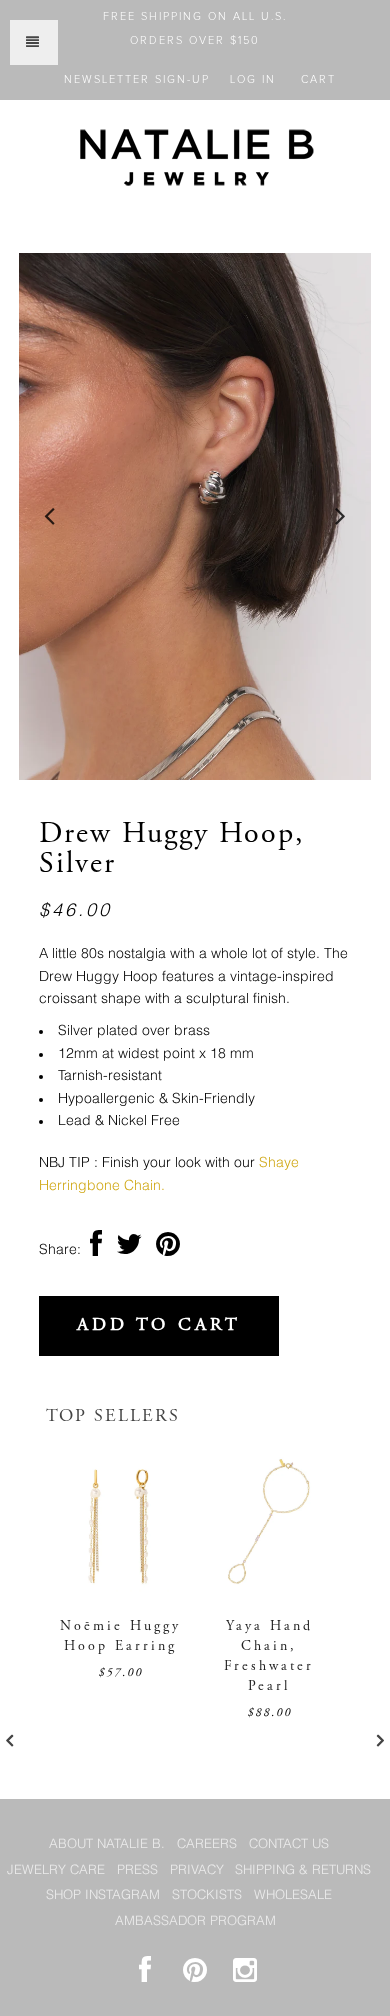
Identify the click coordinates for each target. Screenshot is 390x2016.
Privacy (197, 1870)
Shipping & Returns (303, 1870)
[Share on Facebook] (96, 1250)
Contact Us (289, 1844)
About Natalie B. (107, 1844)
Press (137, 1870)
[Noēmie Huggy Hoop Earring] (120, 1588)
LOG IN (253, 79)
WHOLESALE (293, 1895)
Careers (207, 1844)
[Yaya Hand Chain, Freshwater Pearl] (269, 1588)
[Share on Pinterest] (168, 1250)
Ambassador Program (195, 1921)
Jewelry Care (56, 1870)
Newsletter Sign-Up (137, 79)
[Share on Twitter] (129, 1250)
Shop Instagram (103, 1895)
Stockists (207, 1895)
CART (318, 79)
